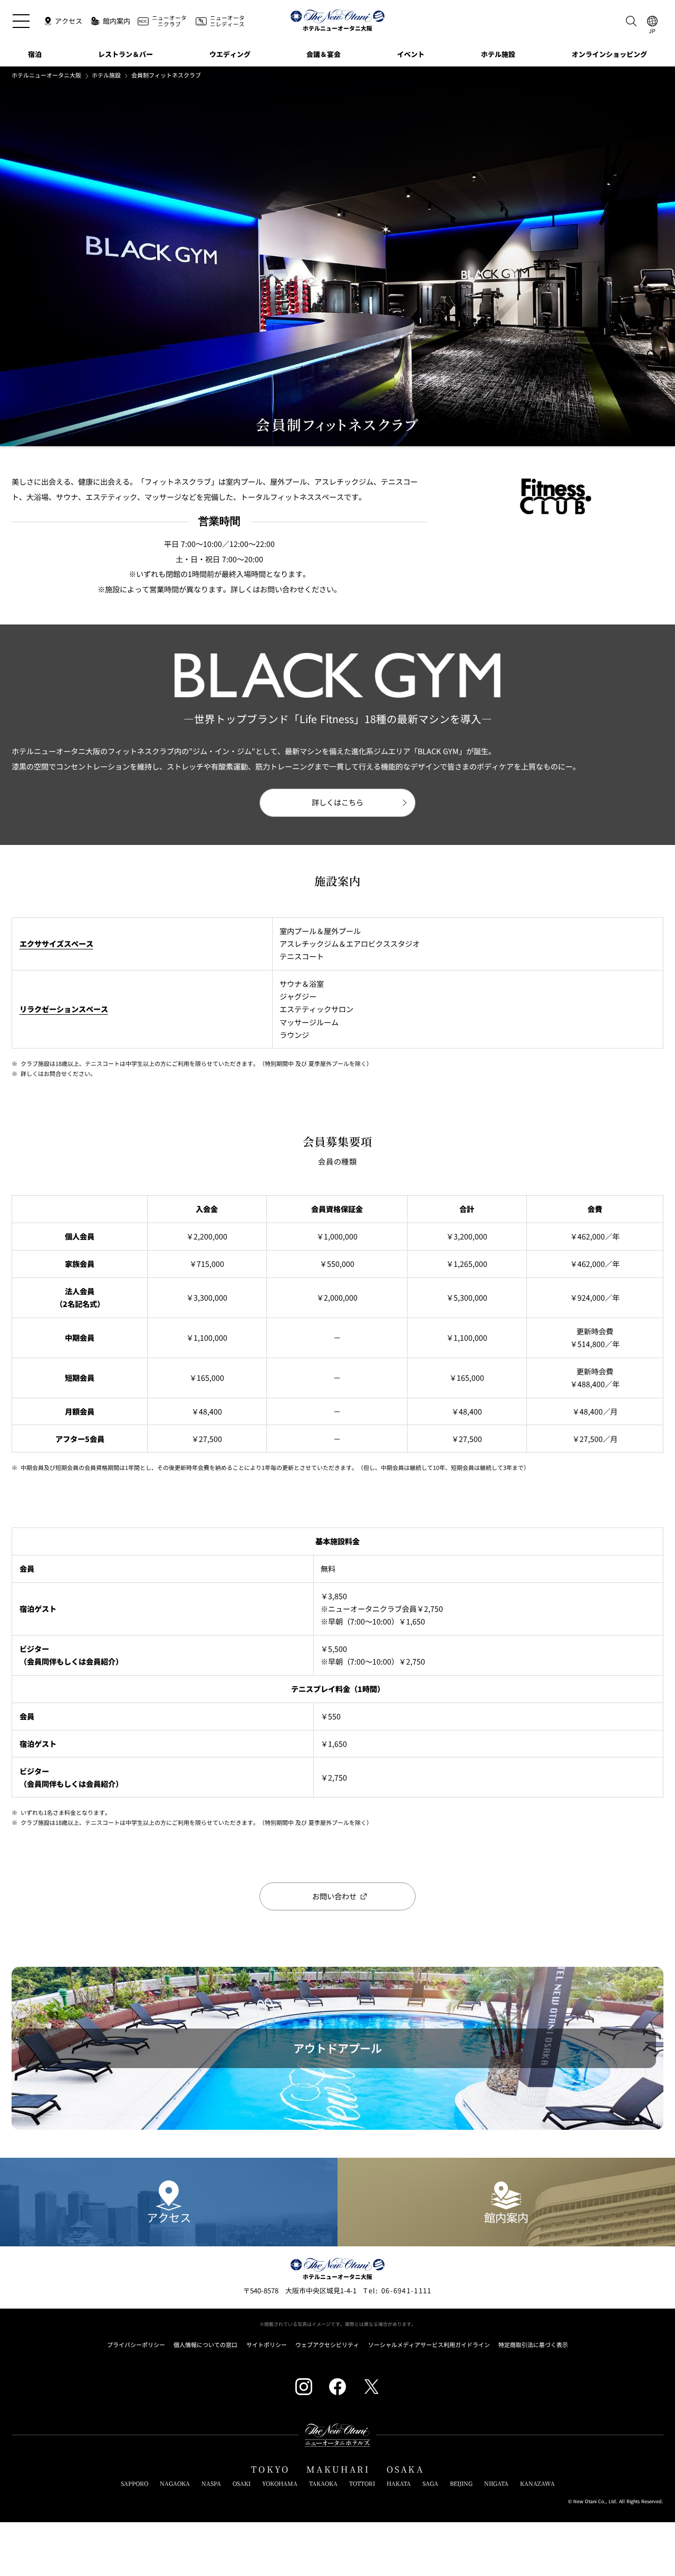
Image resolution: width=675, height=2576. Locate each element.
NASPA (211, 2483)
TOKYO (270, 2469)
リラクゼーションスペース (64, 1009)
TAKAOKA (323, 2483)
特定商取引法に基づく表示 (533, 2345)
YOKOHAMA (280, 2483)
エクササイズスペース (56, 944)
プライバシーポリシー (136, 2345)
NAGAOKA (175, 2483)
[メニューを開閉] (21, 21)
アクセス (169, 2217)
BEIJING (461, 2483)
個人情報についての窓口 (205, 2345)
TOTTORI (362, 2483)
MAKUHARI (338, 2469)
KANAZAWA (537, 2483)
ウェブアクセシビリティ (327, 2345)
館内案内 (506, 2217)
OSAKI (242, 2483)
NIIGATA (496, 2483)
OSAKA (405, 2469)
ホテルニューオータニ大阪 (46, 75)
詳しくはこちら (337, 802)
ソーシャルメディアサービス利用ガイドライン (429, 2345)
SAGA (430, 2483)
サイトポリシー (267, 2345)
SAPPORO (134, 2483)
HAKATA (399, 2483)
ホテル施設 (106, 75)
